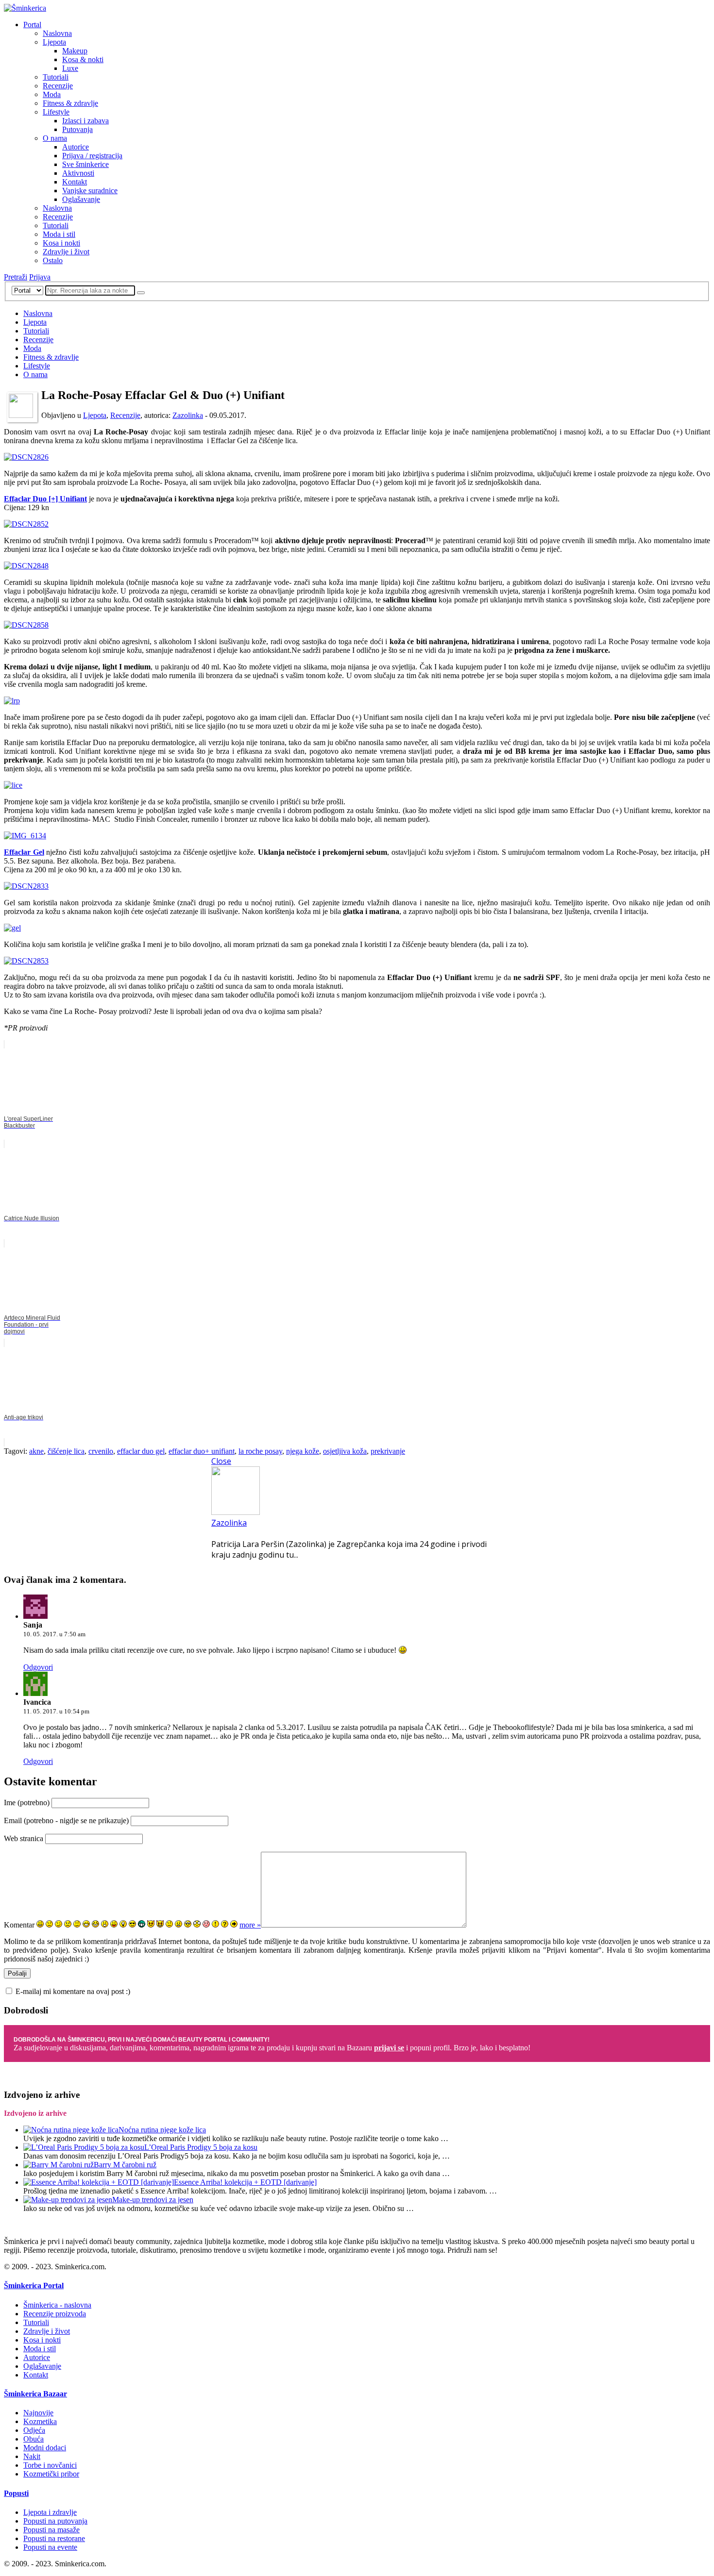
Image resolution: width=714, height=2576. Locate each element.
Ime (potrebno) (27, 1803)
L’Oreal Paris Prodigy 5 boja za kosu (201, 2147)
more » (250, 1925)
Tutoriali (56, 77)
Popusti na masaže (51, 2530)
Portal (32, 25)
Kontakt (75, 182)
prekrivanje (388, 1451)
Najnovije (38, 2413)
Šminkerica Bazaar (35, 2394)
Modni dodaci (45, 2448)
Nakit (32, 2456)
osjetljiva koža (345, 1451)
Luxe (70, 68)
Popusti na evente (50, 2547)
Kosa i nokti (61, 243)
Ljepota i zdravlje (50, 2512)
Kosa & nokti (83, 59)
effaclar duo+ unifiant (202, 1451)
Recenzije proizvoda (55, 2314)
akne (36, 1451)
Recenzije (58, 86)
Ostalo (53, 260)
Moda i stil (59, 234)
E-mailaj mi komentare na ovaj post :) (73, 1991)
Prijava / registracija (92, 156)
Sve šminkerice (85, 164)
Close (221, 1461)
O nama (55, 138)
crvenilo (101, 1451)
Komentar (19, 1925)
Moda (52, 94)
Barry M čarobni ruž (125, 2165)
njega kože (303, 1451)
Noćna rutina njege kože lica (162, 2130)
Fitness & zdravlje (70, 103)
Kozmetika (40, 2421)
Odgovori (38, 1667)
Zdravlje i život (66, 252)
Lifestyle (56, 112)
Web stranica (24, 1838)
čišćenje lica (66, 1451)
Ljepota (54, 42)
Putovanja (77, 129)
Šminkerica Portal (34, 2285)
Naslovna (57, 33)
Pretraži (16, 277)
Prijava (40, 277)
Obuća (34, 2439)
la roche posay (260, 1451)
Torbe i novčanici (50, 2465)
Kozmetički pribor (51, 2474)
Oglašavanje (81, 199)
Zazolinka (188, 415)
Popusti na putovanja (55, 2521)
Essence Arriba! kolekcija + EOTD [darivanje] (245, 2182)
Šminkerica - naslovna (57, 2305)
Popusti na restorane (54, 2538)
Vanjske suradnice (90, 191)
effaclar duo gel (141, 1451)
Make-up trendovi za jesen (153, 2200)
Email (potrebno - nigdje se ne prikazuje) (66, 1820)
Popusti (16, 2493)
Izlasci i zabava (85, 121)
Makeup (75, 51)
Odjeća (34, 2430)
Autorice (76, 147)
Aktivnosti (78, 173)
